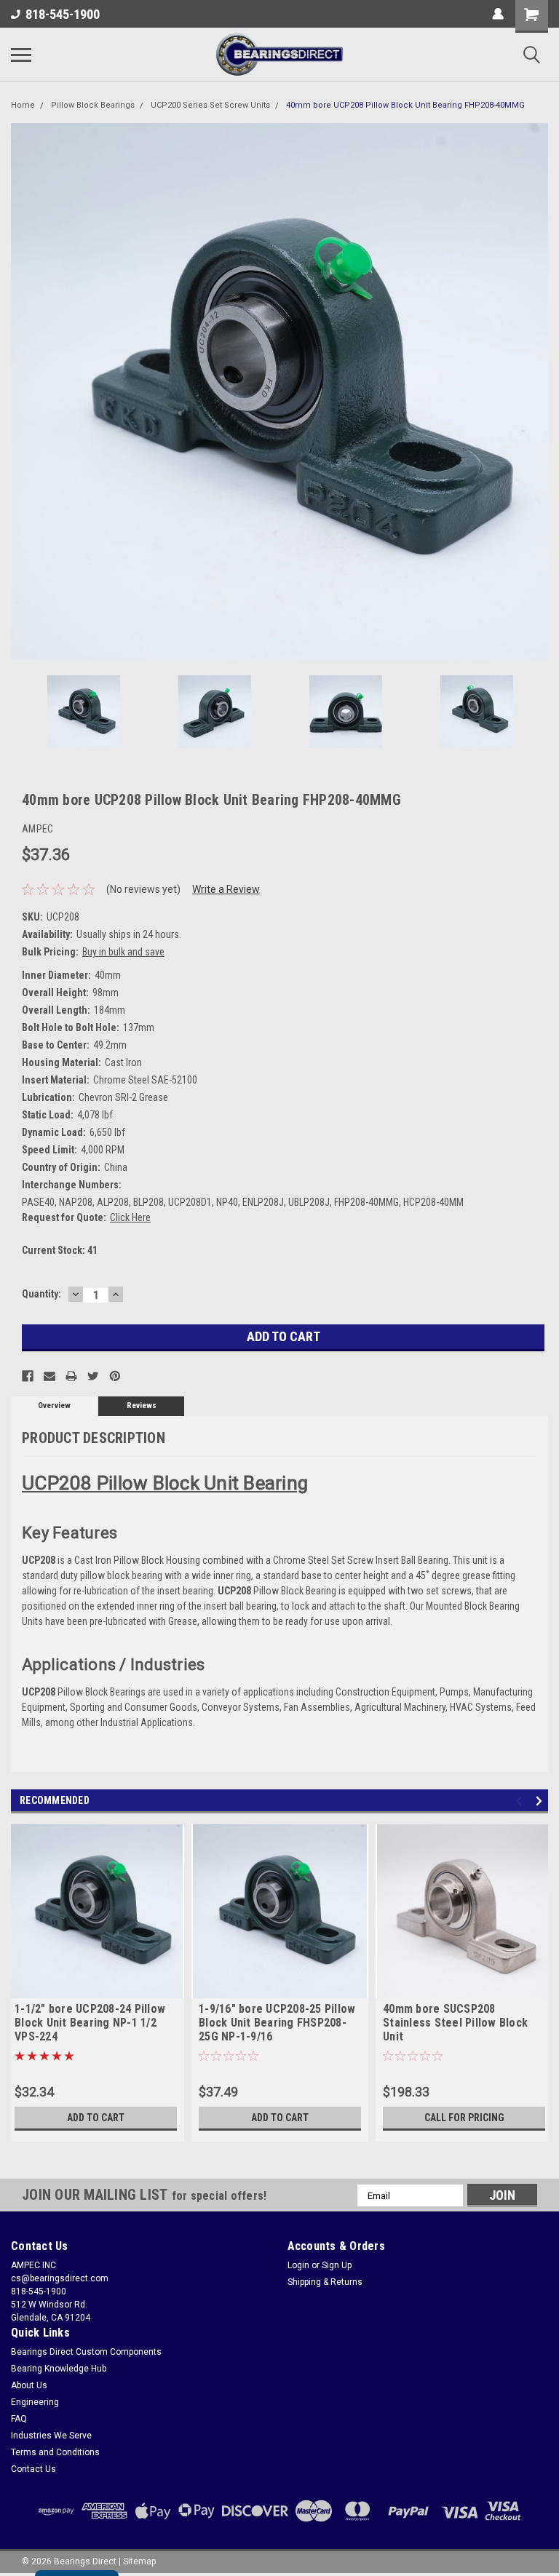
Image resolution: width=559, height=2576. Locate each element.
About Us (29, 2385)
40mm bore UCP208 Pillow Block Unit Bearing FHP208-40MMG (405, 105)
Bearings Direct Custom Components (86, 2352)
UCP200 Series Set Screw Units (210, 105)
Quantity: (41, 1294)
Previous (22, 391)
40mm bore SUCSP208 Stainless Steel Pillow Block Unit (455, 2023)
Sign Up (337, 2265)
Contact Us (33, 2469)
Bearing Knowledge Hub (59, 2369)
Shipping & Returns (325, 2282)
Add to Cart (96, 2118)
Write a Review (226, 889)
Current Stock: (60, 1250)
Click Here (130, 1217)
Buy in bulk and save (123, 952)
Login (298, 2265)
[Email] (49, 1376)
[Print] (71, 1376)
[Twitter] (93, 1376)
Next (537, 391)
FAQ (19, 2419)
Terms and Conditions (55, 2452)
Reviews (142, 1406)
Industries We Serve (51, 2436)
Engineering (35, 2402)
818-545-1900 (63, 14)
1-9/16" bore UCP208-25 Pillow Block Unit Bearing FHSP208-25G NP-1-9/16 (277, 2023)
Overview (54, 1406)
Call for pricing (464, 2118)
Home (23, 105)
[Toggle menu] (21, 55)
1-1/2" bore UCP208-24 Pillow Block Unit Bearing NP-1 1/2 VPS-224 (90, 2023)
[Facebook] (28, 1376)
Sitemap (139, 2561)
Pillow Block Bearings (93, 105)
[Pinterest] (115, 1376)
